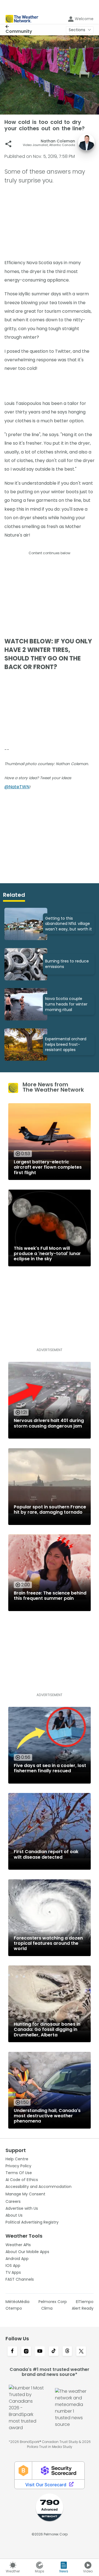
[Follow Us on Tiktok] (54, 2352)
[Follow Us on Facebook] (12, 2352)
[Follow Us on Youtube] (40, 2352)
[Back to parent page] (19, 26)
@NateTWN (17, 787)
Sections (77, 30)
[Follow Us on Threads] (67, 2352)
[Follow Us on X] (81, 2352)
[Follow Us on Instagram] (26, 2352)
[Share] (8, 144)
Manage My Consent (25, 2194)
